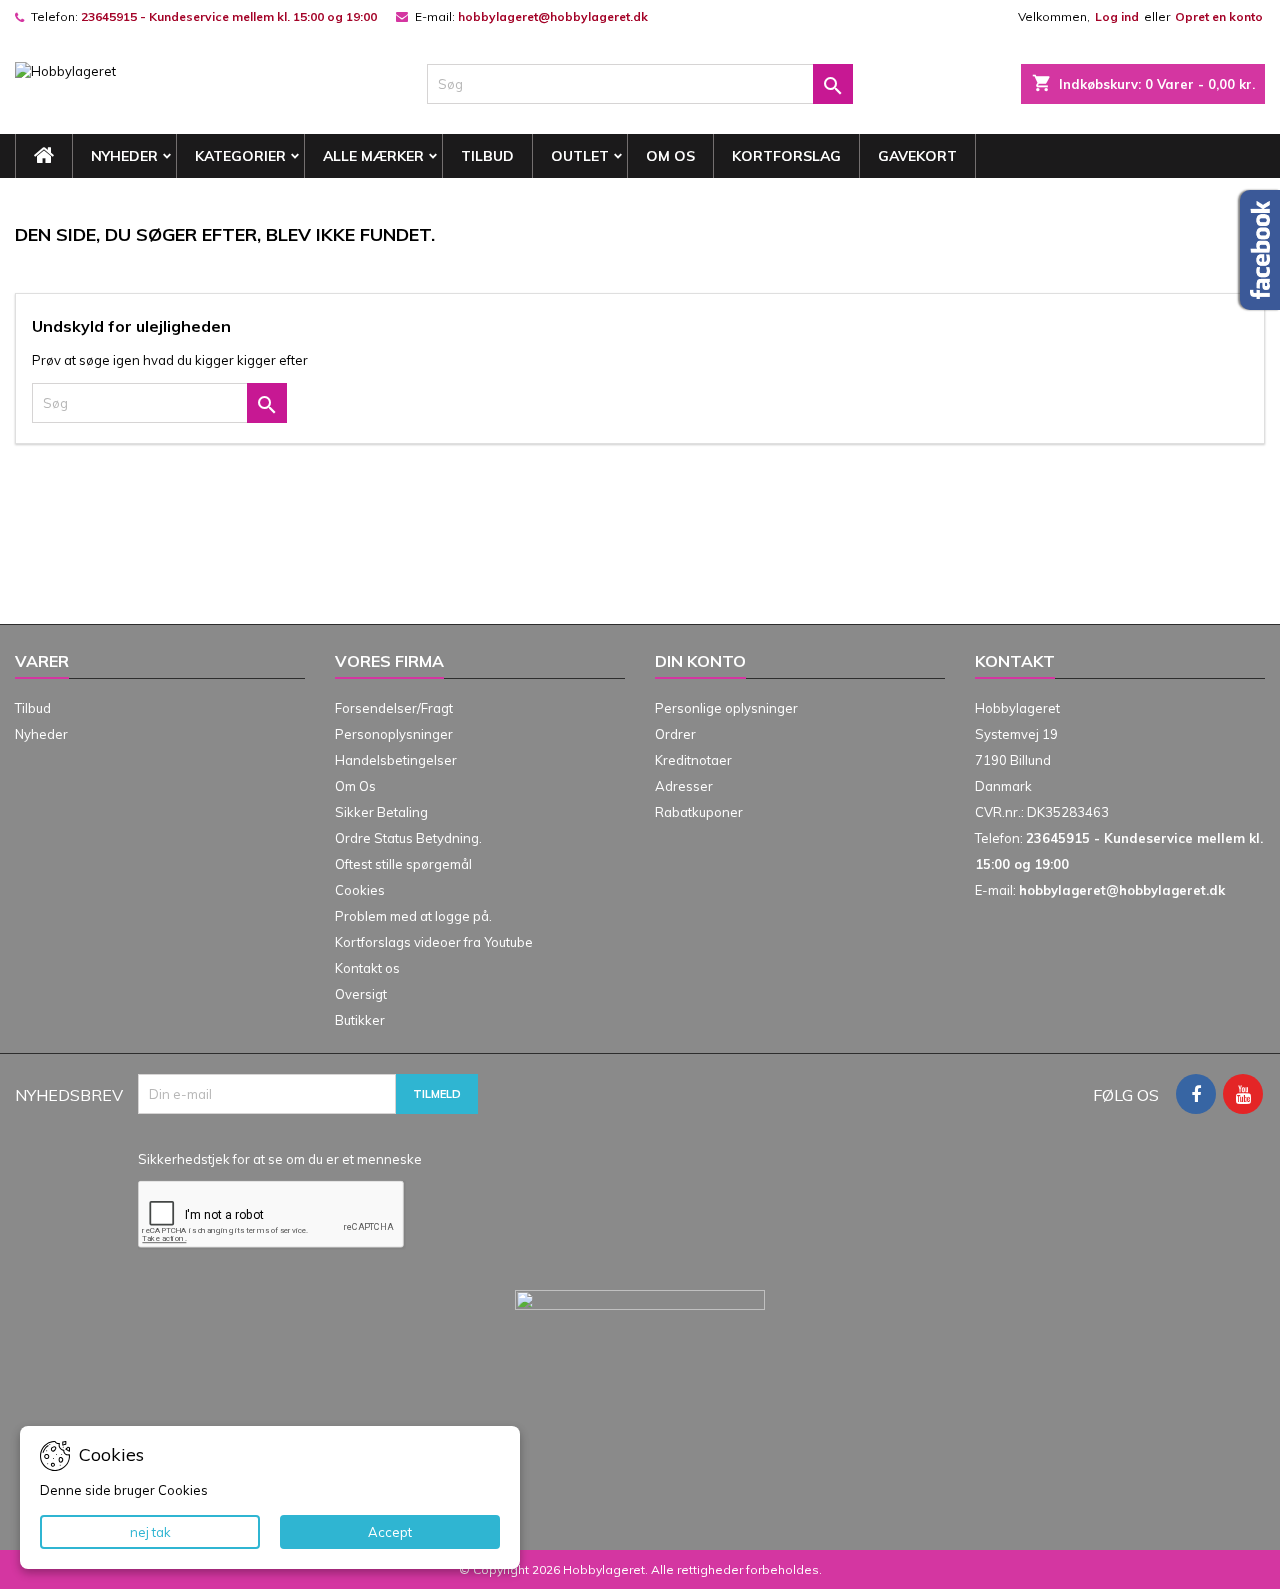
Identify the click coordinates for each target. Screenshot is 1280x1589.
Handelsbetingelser (396, 760)
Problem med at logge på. (413, 916)
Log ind (1117, 16)
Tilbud (487, 156)
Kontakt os (367, 968)
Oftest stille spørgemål (403, 864)
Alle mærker (373, 156)
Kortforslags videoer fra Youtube (434, 942)
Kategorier (240, 156)
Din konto (700, 661)
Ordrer (675, 734)
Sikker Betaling (381, 812)
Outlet (580, 156)
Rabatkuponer (699, 812)
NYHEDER (124, 156)
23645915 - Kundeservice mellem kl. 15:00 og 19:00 (229, 16)
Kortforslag (786, 156)
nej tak (150, 1532)
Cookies (360, 890)
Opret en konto (1219, 16)
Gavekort (917, 156)
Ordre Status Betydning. (408, 838)
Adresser (684, 786)
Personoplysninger (394, 734)
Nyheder (41, 734)
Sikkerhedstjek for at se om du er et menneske (280, 1159)
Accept (390, 1532)
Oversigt (361, 994)
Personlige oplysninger (726, 708)
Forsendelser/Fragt (394, 708)
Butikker (360, 1020)
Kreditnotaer (693, 760)
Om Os (670, 156)
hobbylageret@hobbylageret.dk (553, 16)
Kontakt (1015, 661)
